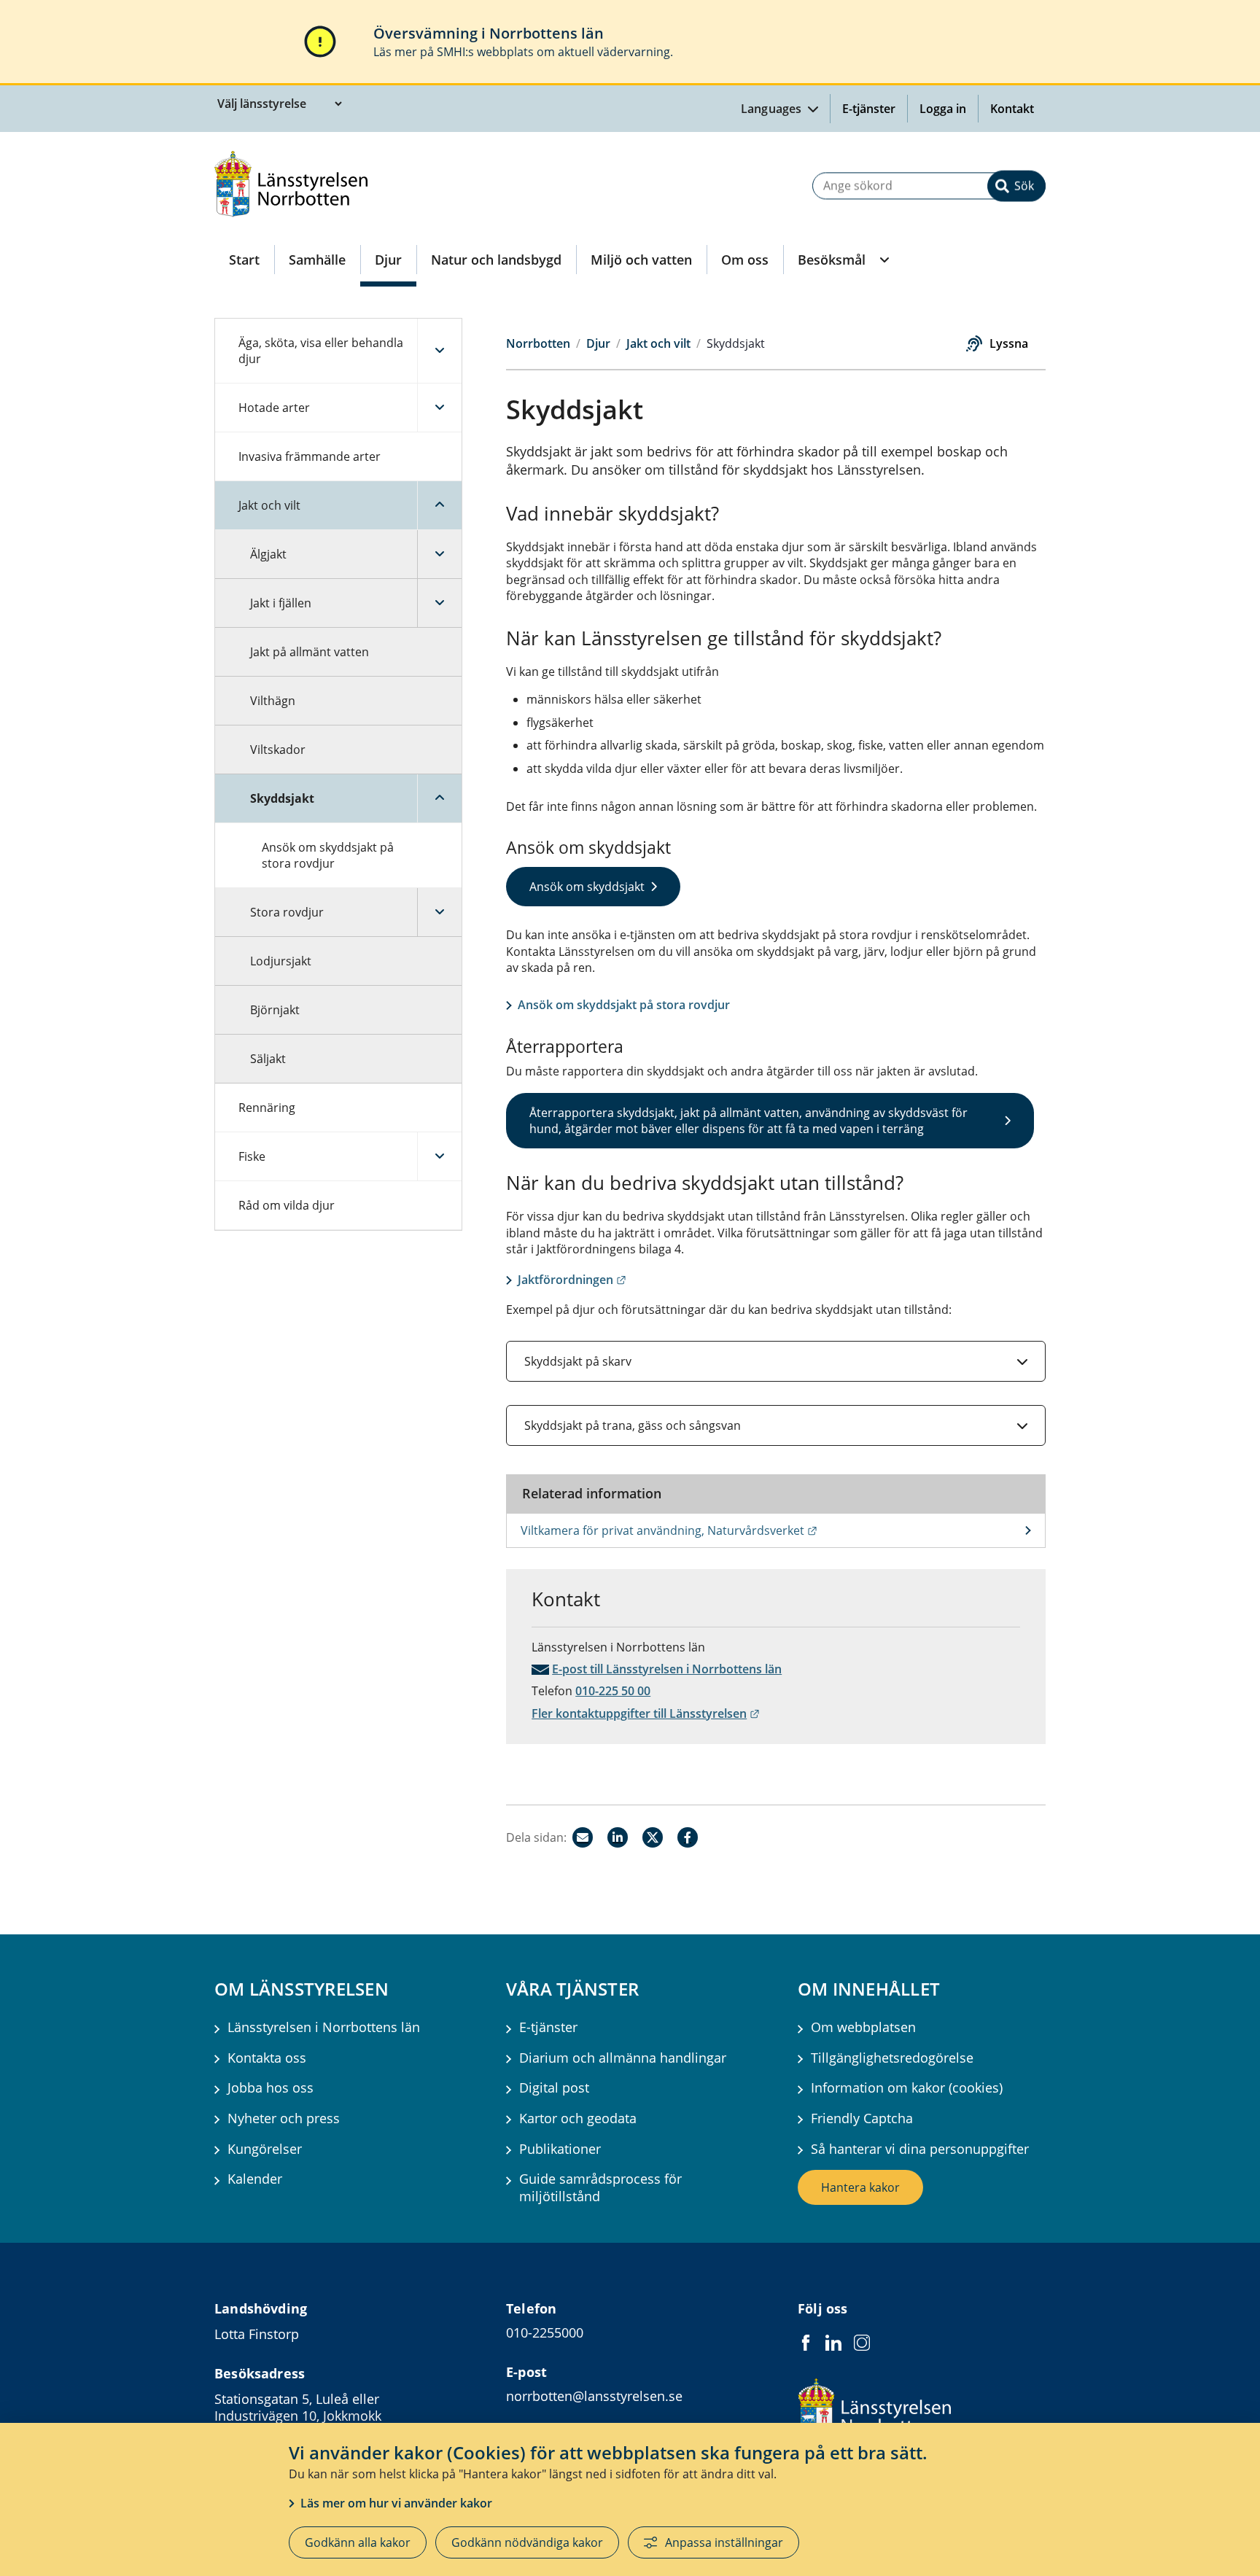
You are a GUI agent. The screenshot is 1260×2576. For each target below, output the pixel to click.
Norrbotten (538, 343)
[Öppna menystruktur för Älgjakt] (439, 554)
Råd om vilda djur (287, 1205)
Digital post (554, 2088)
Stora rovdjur (287, 912)
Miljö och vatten (641, 260)
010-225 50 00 (613, 1691)
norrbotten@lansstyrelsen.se (594, 2396)
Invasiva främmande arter (310, 456)
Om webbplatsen (863, 2027)
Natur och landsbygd (496, 260)
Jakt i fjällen (281, 603)
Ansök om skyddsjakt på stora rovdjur (328, 855)
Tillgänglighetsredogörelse (892, 2058)
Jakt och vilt (269, 505)
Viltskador (278, 750)
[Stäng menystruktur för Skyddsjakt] (439, 798)
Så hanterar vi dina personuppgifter (920, 2149)
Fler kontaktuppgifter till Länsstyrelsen (646, 1713)
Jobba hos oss (271, 2088)
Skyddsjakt (282, 798)
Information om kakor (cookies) (907, 2088)
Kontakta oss (267, 2058)
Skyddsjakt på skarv (578, 1361)
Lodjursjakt (281, 961)
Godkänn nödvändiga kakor (527, 2542)
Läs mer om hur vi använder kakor (396, 2503)
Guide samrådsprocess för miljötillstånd (600, 2187)
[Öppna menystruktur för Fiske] (439, 1156)
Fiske (252, 1156)
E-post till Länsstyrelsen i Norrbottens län (667, 1669)
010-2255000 (545, 2332)
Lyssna (1009, 343)
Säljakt (268, 1059)
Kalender (255, 2179)
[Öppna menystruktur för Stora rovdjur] (439, 912)
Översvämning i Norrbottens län (489, 33)
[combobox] (929, 186)
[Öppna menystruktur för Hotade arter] (439, 408)
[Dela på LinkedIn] (618, 1837)
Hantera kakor (860, 2187)
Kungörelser (265, 2149)
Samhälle (317, 260)
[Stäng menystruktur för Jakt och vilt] (439, 505)
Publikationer (560, 2149)
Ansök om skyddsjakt (587, 887)
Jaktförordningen (572, 1280)
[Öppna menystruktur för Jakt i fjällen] (439, 603)
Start (244, 260)
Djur (388, 260)
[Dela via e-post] (583, 1837)
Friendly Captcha (862, 2118)
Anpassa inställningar (724, 2542)
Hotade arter (274, 408)
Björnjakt (275, 1010)
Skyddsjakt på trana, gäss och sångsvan (633, 1425)
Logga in (949, 109)
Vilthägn (273, 701)
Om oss (745, 260)
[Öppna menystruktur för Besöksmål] (883, 260)
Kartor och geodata (578, 2118)
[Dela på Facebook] (688, 1837)
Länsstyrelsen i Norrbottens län (324, 2027)
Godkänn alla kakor (358, 2542)
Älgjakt (268, 554)
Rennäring (267, 1108)
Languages (773, 109)
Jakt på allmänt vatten (310, 652)
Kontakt (1012, 109)
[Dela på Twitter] (653, 1837)
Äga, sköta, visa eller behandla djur (321, 351)
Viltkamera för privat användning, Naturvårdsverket (740, 1530)
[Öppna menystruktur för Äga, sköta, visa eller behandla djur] (439, 351)
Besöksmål (832, 260)
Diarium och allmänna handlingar (623, 2058)
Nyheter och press (284, 2118)
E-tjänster (869, 109)
